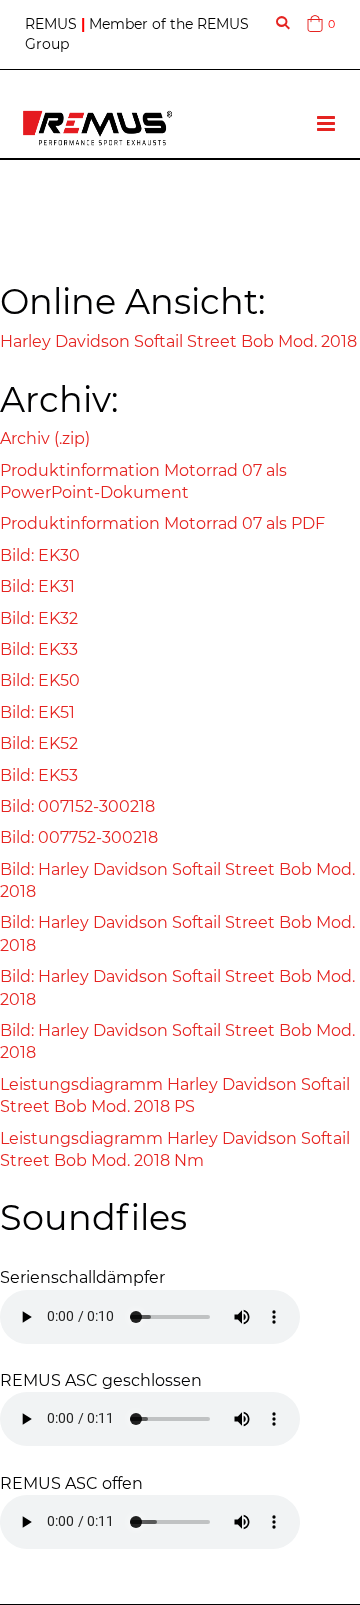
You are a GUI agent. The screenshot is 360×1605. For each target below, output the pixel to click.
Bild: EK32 (39, 618)
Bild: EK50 (40, 680)
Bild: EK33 (39, 649)
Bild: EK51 (37, 712)
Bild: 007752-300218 (79, 837)
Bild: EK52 (39, 743)
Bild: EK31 (37, 586)
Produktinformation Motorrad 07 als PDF (162, 523)
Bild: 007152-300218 (77, 806)
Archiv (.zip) (45, 438)
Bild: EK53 (39, 775)
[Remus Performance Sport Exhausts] (97, 128)
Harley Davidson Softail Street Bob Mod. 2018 (178, 341)
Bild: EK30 (40, 555)
